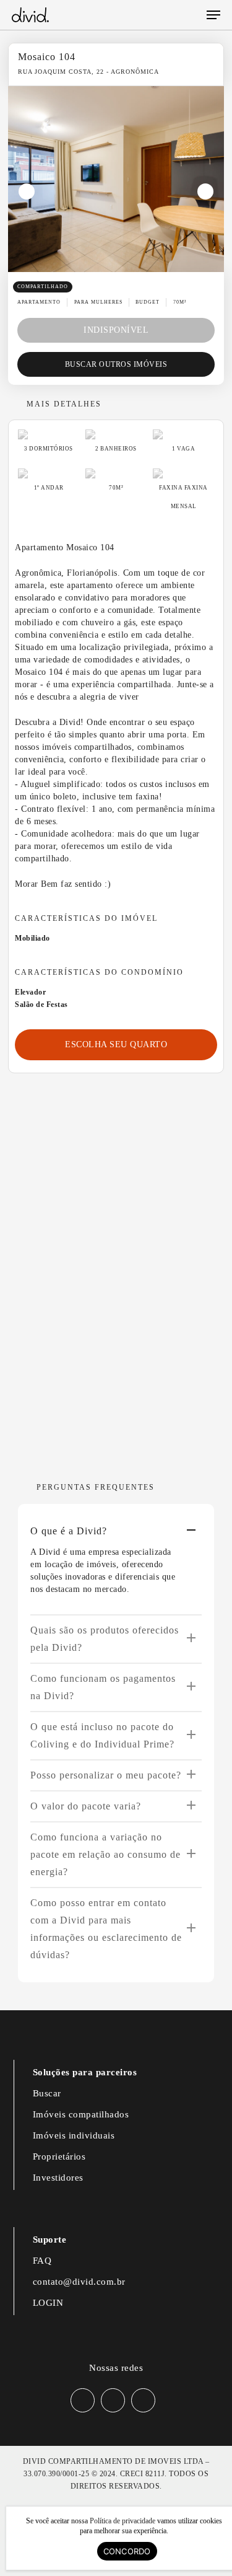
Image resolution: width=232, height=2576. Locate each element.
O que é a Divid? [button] (69, 1531)
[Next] (205, 191)
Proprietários (59, 2156)
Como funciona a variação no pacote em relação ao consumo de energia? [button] (105, 1854)
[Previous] (27, 191)
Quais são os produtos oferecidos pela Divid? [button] (105, 1639)
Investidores (58, 2178)
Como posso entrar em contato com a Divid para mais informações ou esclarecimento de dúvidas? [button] (106, 1929)
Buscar (47, 2093)
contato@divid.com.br (79, 2282)
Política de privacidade (122, 2521)
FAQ (42, 2261)
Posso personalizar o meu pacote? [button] (106, 1775)
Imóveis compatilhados (81, 2114)
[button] (213, 15)
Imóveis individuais (74, 2135)
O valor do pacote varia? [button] (86, 1806)
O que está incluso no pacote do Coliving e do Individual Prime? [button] (102, 1735)
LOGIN (48, 2303)
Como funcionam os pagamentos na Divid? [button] (103, 1687)
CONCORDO (127, 2551)
